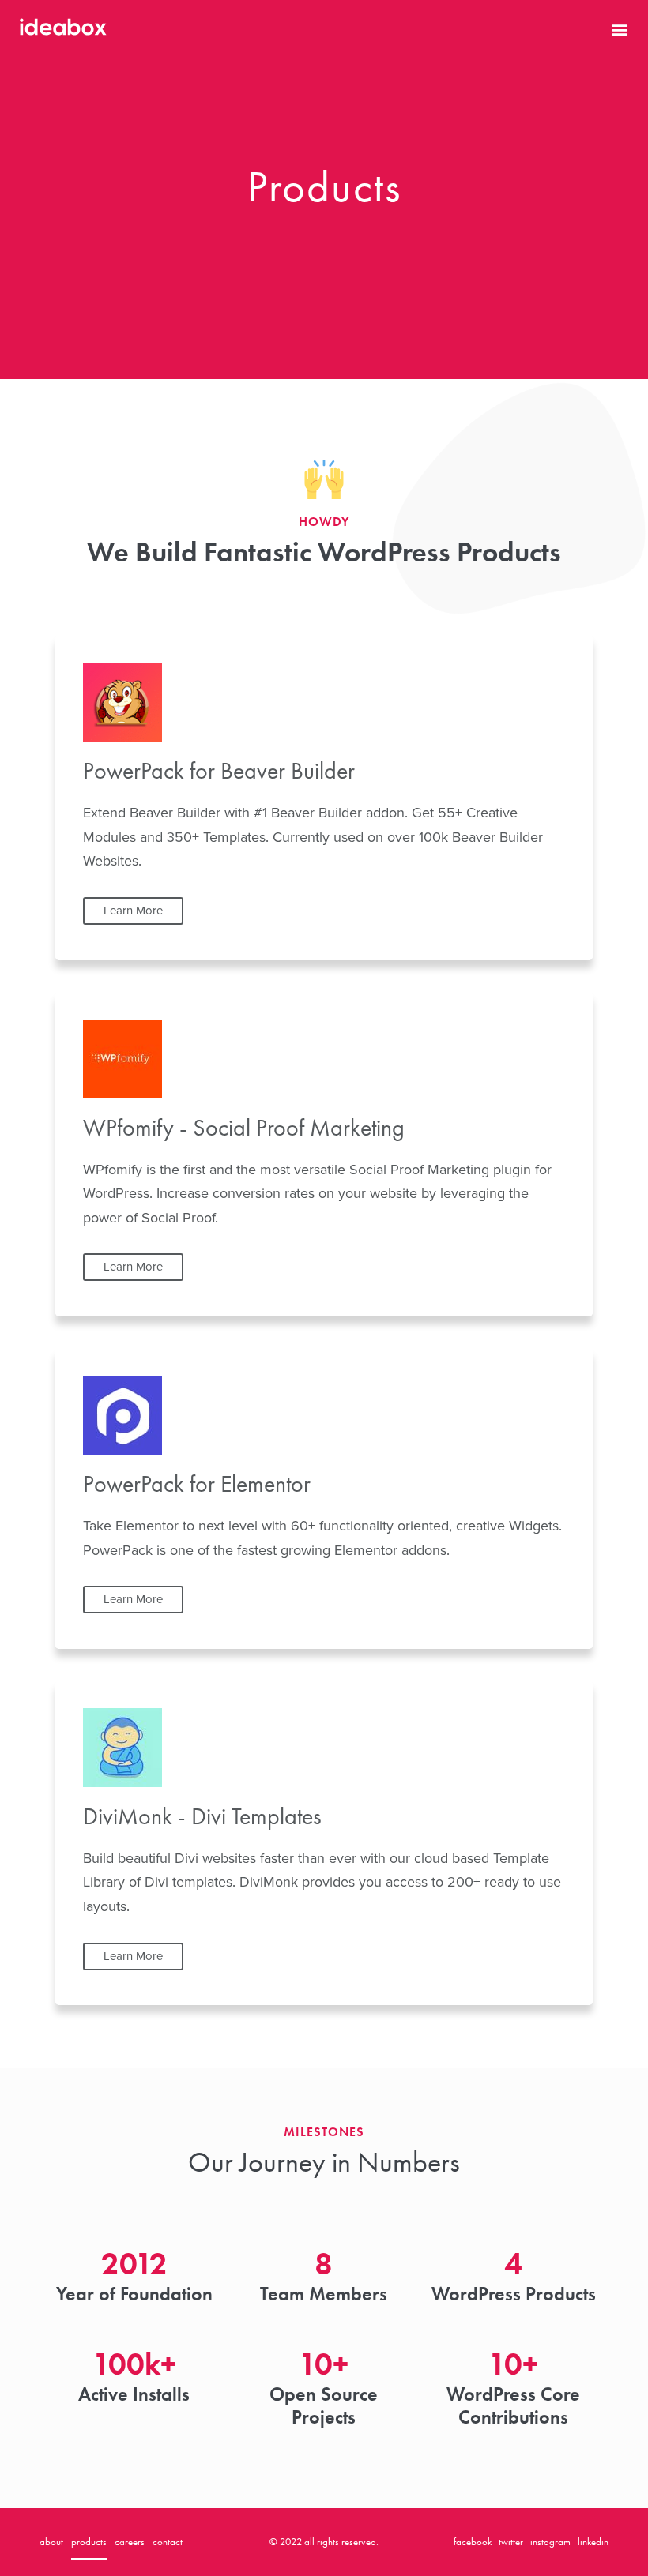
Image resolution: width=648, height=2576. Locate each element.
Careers (130, 2542)
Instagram (550, 2542)
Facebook (473, 2542)
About (51, 2542)
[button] (619, 30)
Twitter (511, 2542)
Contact (168, 2542)
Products (89, 2542)
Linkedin (593, 2542)
